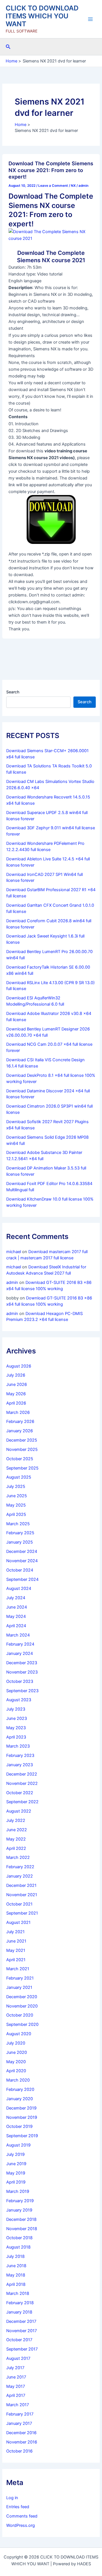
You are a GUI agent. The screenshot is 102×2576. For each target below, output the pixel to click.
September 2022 (22, 1802)
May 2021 (16, 1950)
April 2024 (16, 1626)
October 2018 (19, 2238)
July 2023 (16, 1709)
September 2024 (22, 1579)
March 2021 (18, 1969)
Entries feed (18, 2507)
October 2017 (19, 2340)
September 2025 (22, 1468)
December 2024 (22, 1551)
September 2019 (22, 2136)
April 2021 (16, 1960)
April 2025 (16, 1514)
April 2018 (16, 2284)
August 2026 (19, 1366)
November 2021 (22, 1895)
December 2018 (21, 2219)
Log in (12, 2498)
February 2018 (20, 2303)
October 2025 (20, 1459)
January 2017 (19, 2423)
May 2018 (16, 2275)
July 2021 (15, 1932)
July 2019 (15, 2154)
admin (12, 1282)
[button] (8, 47)
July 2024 (16, 1598)
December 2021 (21, 1885)
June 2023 (17, 1718)
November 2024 (22, 1561)
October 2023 (20, 1681)
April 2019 (16, 2182)
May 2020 (16, 2062)
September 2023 (22, 1691)
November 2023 (22, 1672)
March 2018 (18, 2293)
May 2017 (16, 2386)
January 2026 (20, 1431)
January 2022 (20, 1876)
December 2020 (22, 1997)
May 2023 (16, 1728)
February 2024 (20, 1644)
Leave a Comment (53, 186)
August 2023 (19, 1700)
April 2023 (16, 1737)
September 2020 (22, 2024)
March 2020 (18, 2080)
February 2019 (20, 2201)
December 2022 (22, 1774)
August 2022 (19, 1811)
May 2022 (16, 1839)
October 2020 (20, 2015)
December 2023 (22, 1663)
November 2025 (22, 1449)
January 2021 (19, 1987)
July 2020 (16, 2043)
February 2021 (20, 1978)
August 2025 (19, 1477)
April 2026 (16, 1403)
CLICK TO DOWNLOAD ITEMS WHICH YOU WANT (42, 16)
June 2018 (16, 2266)
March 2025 (18, 1524)
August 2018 (18, 2247)
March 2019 (18, 2191)
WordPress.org (21, 2525)
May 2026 (16, 1394)
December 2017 (21, 2321)
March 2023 (18, 1746)
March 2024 (18, 1635)
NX (73, 186)
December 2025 (22, 1440)
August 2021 (18, 1922)
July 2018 (15, 2256)
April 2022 (16, 1848)
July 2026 (16, 1375)
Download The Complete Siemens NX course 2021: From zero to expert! (51, 170)
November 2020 (22, 2006)
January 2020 (20, 2099)
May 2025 (16, 1505)
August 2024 (19, 1588)
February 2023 (20, 1755)
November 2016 (22, 2442)
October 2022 (20, 1793)
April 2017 (16, 2395)
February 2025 (20, 1533)
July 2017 (15, 2368)
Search (13, 692)
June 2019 (16, 2164)
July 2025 (16, 1486)
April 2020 (16, 2071)
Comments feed (22, 2516)
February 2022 (20, 1867)
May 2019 (16, 2173)
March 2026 (18, 1412)
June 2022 (17, 1830)
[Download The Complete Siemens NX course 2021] (51, 235)
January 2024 (20, 1653)
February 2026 (20, 1422)
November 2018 (22, 2229)
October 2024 (20, 1570)
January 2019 (19, 2210)
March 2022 (18, 1857)
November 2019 (22, 2117)
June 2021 (16, 1941)
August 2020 (19, 2034)
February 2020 (20, 2089)
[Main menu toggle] (90, 19)
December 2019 (21, 2108)
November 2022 (22, 1783)
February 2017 (20, 2414)
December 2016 (21, 2433)
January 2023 (20, 1765)
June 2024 (17, 1607)
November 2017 (22, 2331)
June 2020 (17, 2052)
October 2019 (19, 2126)
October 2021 (19, 1904)
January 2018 (19, 2312)
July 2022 (16, 1820)
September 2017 (22, 2349)
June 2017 (16, 2377)
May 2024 (16, 1616)
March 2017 (18, 2405)
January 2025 (20, 1542)
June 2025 (17, 1496)
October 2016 (19, 2451)
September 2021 (22, 1913)
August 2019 (18, 2145)
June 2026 (17, 1384)
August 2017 (18, 2358)
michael (14, 1252)
